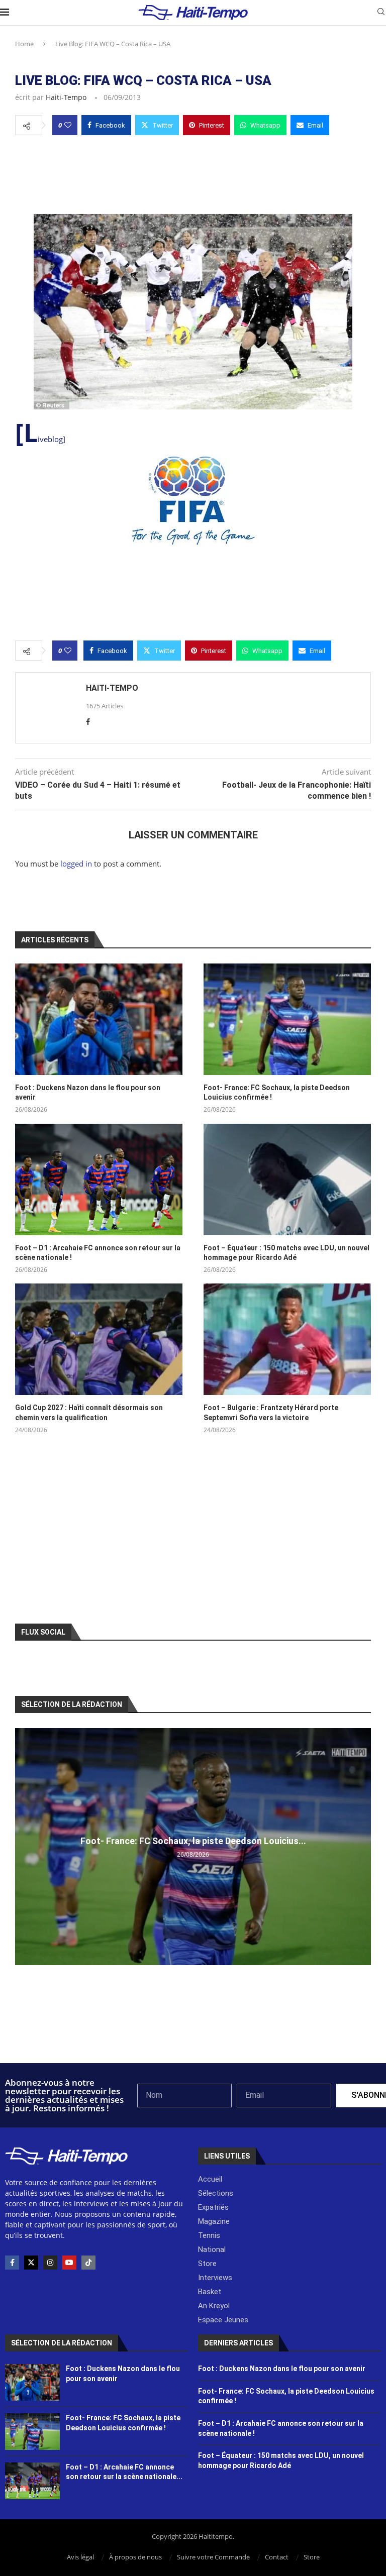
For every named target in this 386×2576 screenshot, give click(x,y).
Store (312, 2557)
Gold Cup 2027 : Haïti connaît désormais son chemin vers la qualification (89, 1413)
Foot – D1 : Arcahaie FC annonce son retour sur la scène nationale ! (98, 1253)
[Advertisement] (193, 172)
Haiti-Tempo (66, 97)
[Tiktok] (88, 2263)
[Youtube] (69, 2263)
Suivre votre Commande (213, 2557)
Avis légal (80, 2557)
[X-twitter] (31, 2263)
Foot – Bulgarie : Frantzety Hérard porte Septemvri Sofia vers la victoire (271, 1413)
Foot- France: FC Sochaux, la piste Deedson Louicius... (193, 1841)
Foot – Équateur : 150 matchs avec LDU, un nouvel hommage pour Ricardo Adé (286, 1253)
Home (24, 44)
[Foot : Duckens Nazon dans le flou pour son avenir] (99, 1019)
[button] (24, 1846)
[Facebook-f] (12, 2263)
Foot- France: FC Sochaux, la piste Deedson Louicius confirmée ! (277, 1093)
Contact (277, 2557)
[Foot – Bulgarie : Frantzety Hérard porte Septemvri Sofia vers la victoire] (287, 1339)
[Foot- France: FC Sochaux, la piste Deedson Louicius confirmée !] (287, 1019)
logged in (76, 864)
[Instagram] (50, 2263)
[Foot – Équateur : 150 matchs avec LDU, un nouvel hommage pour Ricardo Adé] (287, 1179)
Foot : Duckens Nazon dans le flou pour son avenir (88, 1093)
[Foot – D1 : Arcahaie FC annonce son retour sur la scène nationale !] (99, 1179)
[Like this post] (68, 125)
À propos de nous (135, 2557)
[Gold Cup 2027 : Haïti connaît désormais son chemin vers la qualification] (99, 1339)
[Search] (381, 13)
